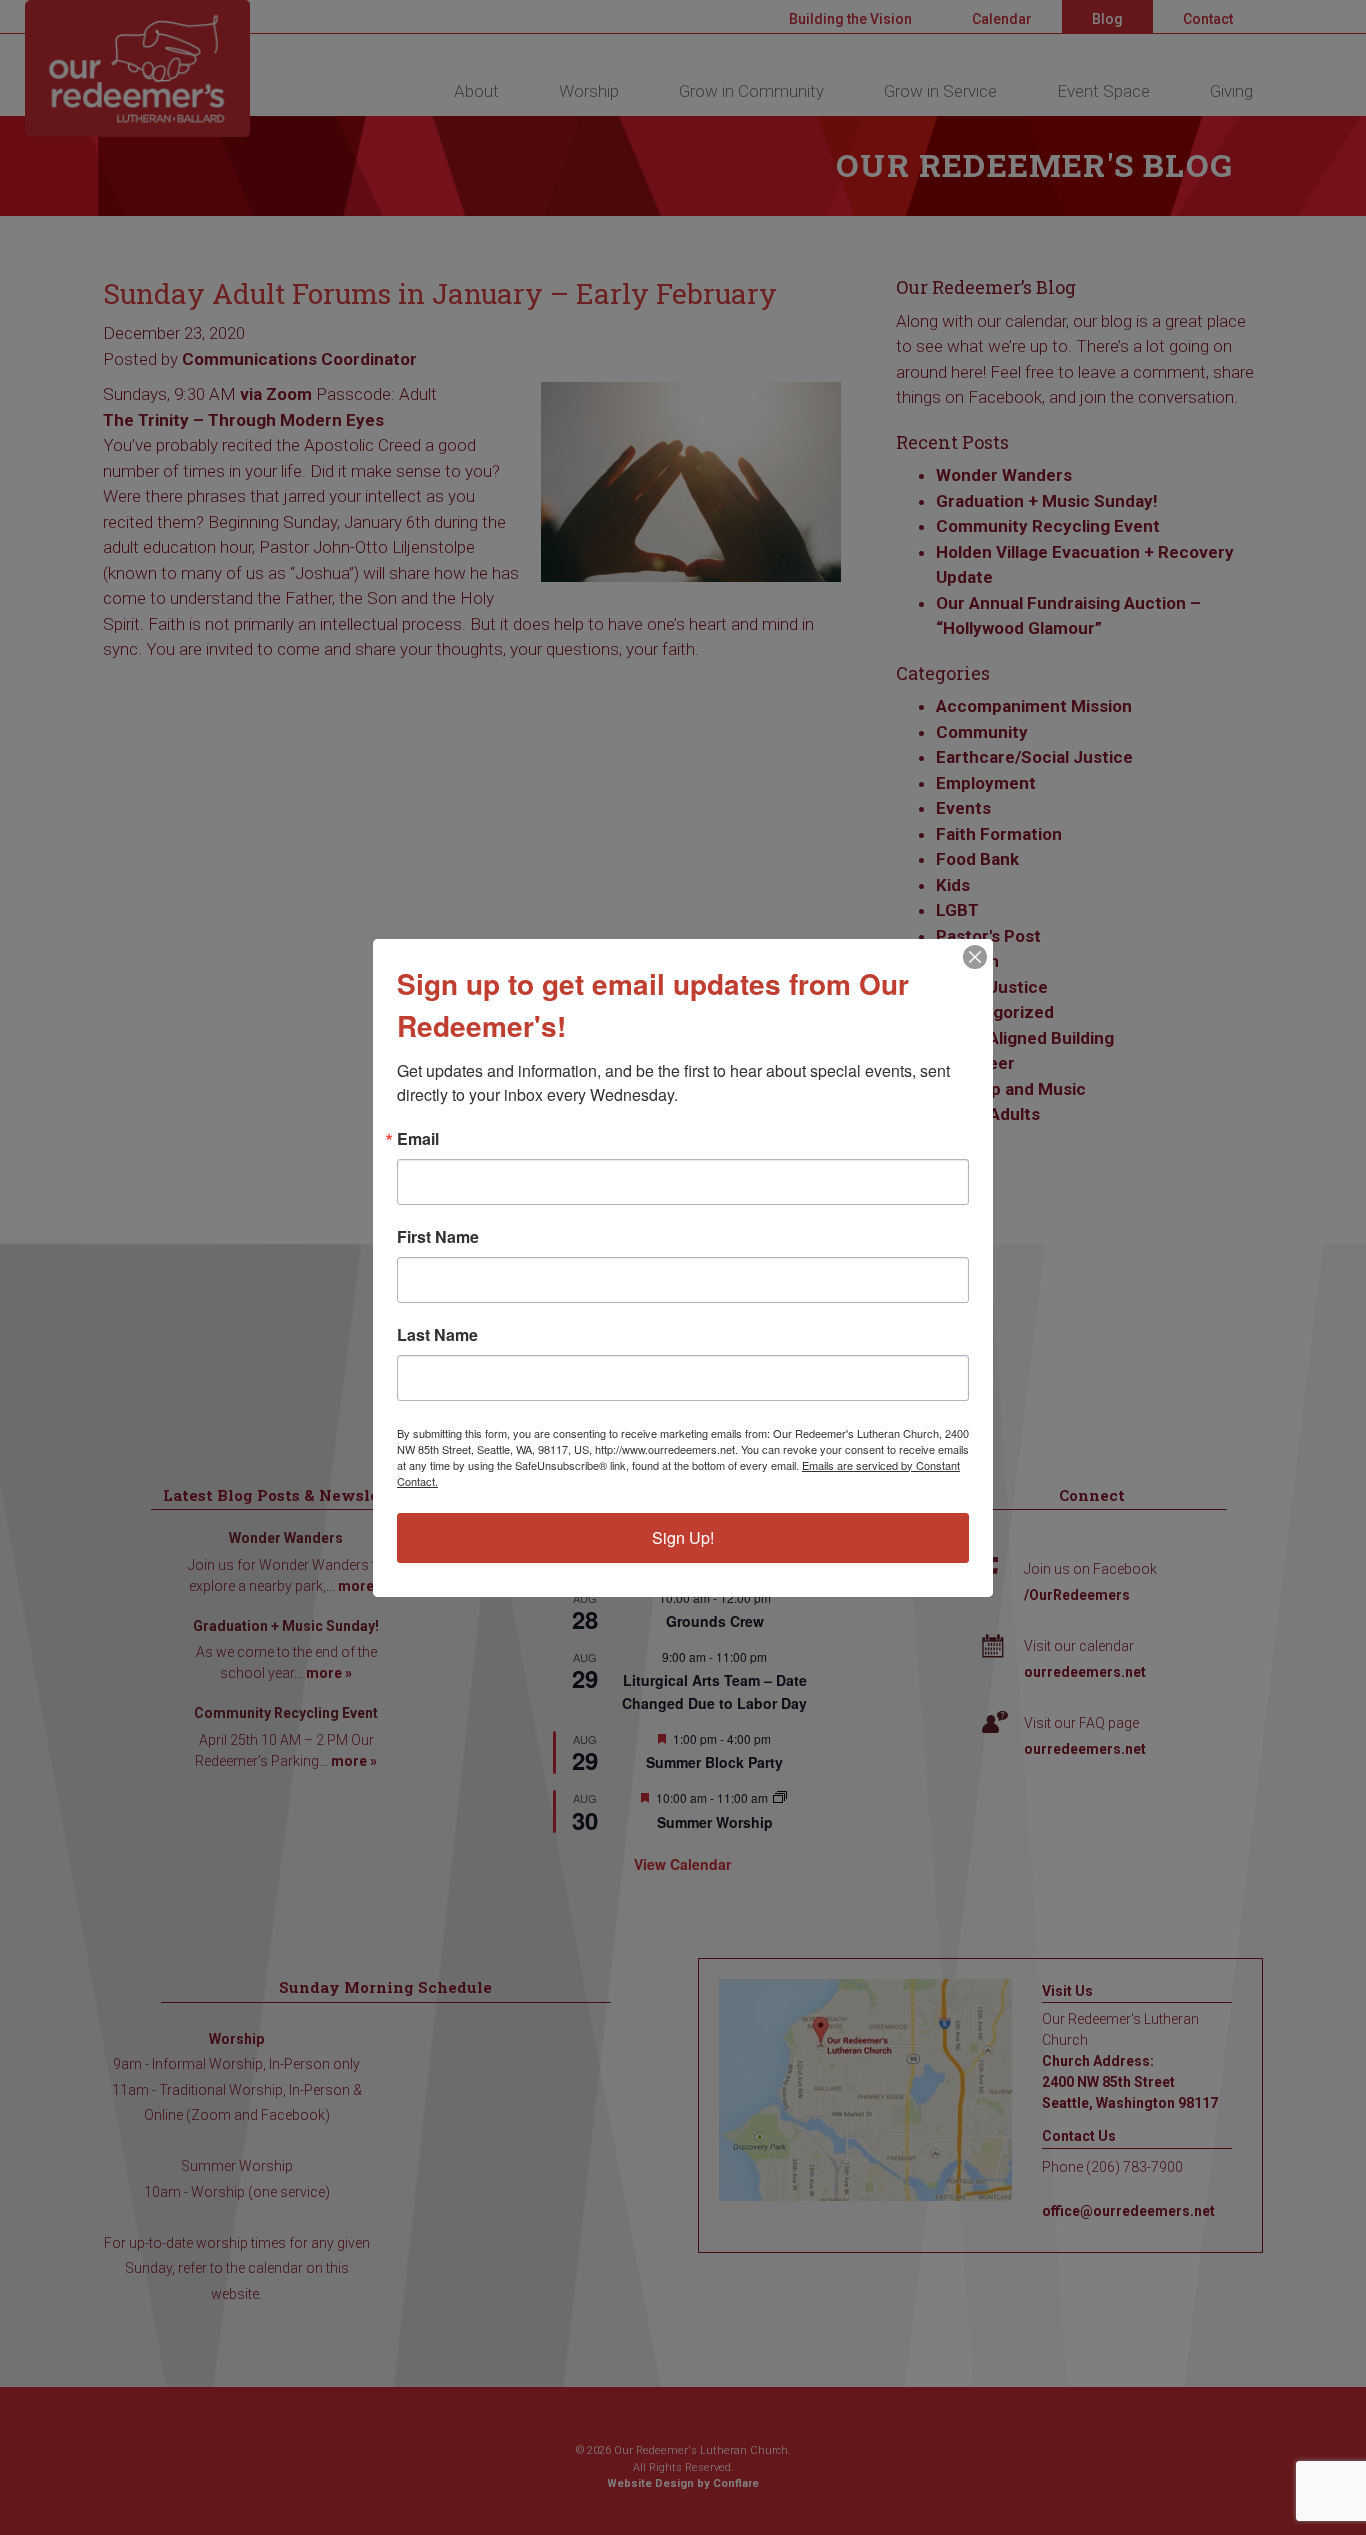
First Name (438, 1237)
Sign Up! (683, 1537)
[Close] (975, 957)
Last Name (437, 1335)
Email (418, 1139)
